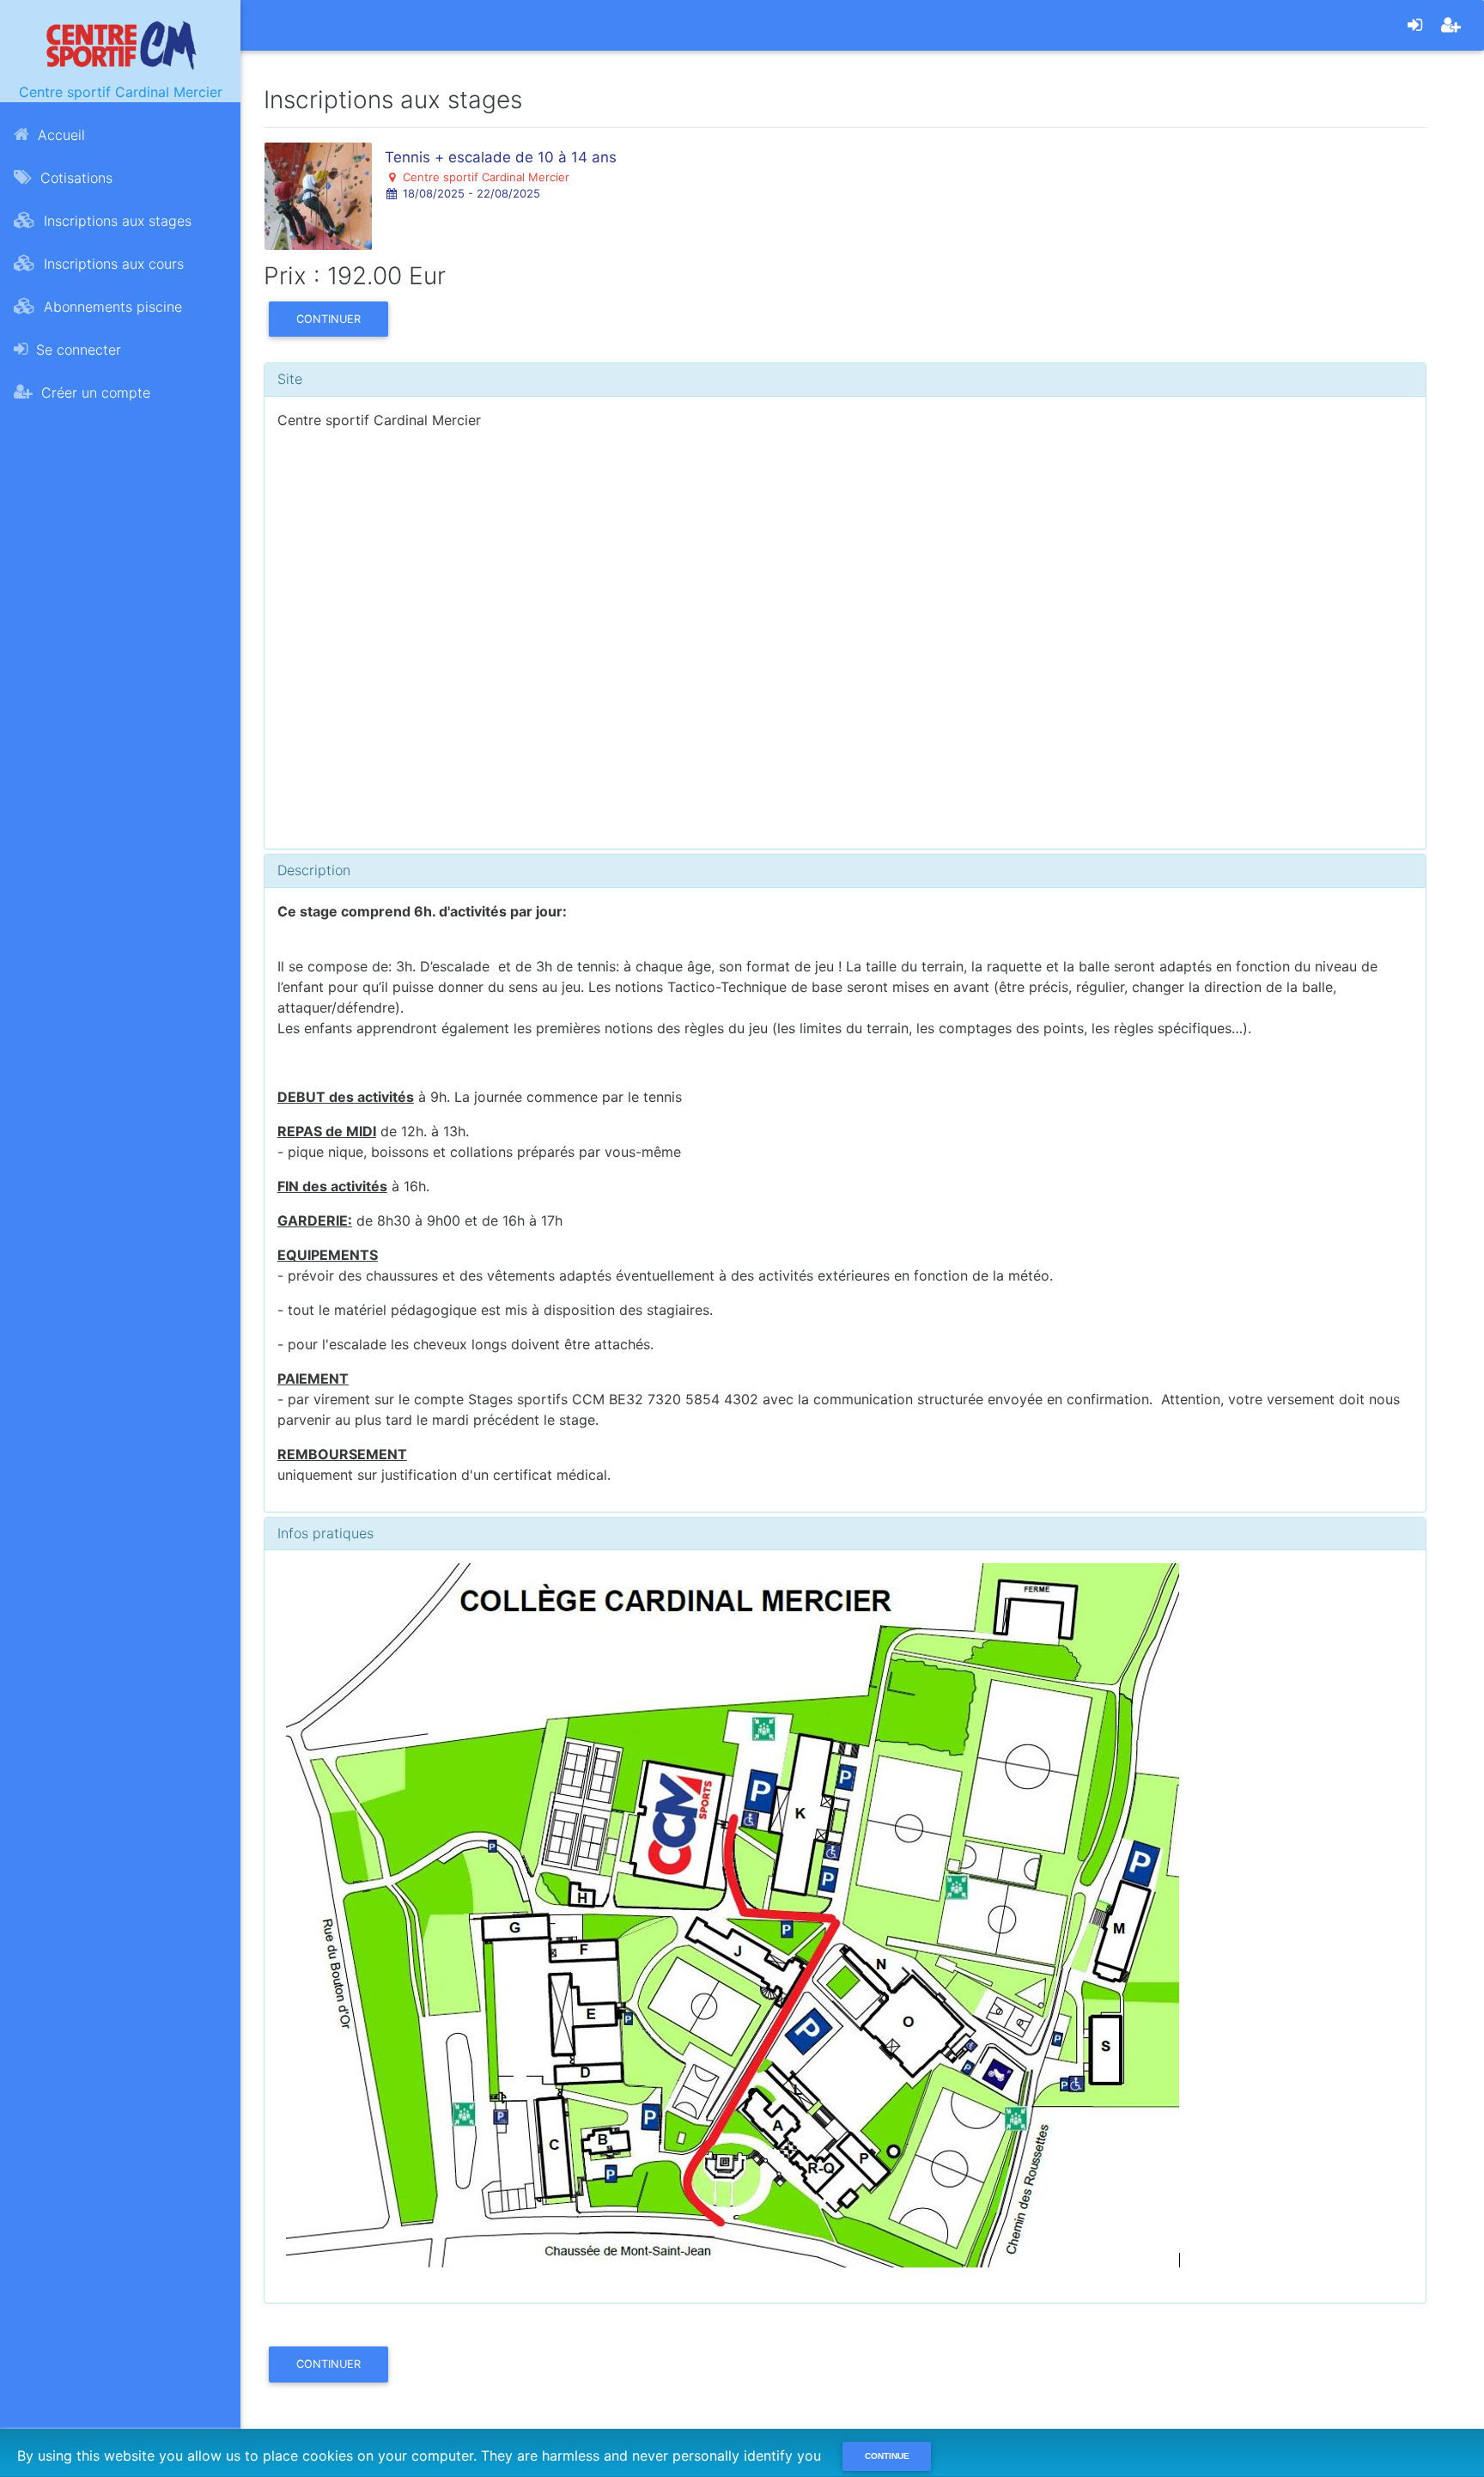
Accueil (59, 135)
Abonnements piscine (111, 307)
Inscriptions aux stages (116, 221)
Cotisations (74, 178)
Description (314, 870)
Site (290, 379)
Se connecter (76, 350)
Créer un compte (94, 393)
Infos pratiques (325, 1533)
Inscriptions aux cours (112, 264)
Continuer (328, 319)
